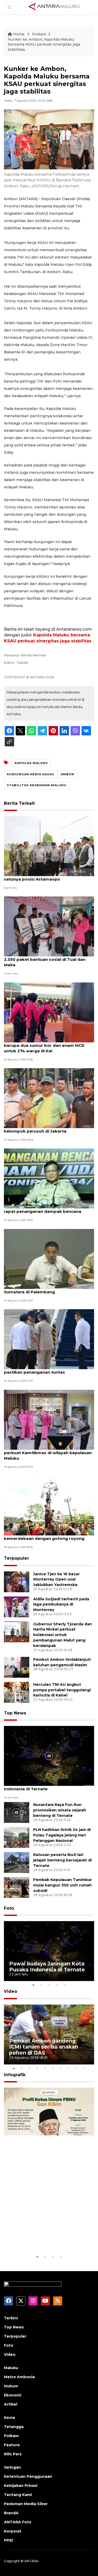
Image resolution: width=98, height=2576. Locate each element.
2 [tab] (41, 1985)
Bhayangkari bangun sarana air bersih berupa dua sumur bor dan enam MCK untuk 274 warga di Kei (44, 1045)
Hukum (11, 2386)
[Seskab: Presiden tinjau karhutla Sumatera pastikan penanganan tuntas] (49, 1339)
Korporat (13, 2531)
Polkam (39, 34)
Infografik (15, 2075)
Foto (9, 1908)
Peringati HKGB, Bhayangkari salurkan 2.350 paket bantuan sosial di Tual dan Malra (45, 959)
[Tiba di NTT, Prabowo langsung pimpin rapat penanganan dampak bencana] (49, 1178)
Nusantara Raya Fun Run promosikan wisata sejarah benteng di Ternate (60, 1810)
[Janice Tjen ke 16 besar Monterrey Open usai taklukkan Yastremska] (17, 1581)
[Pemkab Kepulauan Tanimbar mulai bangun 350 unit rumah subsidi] (17, 1887)
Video (11, 1991)
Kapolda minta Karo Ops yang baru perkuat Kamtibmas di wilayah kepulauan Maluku (48, 1453)
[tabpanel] (49, 1951)
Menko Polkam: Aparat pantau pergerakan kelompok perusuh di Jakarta (49, 1128)
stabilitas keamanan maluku (36, 785)
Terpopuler (16, 1558)
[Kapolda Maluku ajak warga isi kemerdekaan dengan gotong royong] (49, 1505)
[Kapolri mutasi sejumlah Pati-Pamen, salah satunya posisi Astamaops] (49, 846)
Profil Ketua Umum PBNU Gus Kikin (48, 2238)
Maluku (11, 2368)
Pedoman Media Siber (26, 2504)
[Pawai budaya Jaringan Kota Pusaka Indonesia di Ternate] (49, 1756)
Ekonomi (13, 2395)
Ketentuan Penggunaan (28, 2476)
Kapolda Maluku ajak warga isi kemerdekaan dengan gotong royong (44, 1536)
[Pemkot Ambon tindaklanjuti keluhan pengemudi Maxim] (17, 1667)
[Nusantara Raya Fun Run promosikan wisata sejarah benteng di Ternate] (17, 1812)
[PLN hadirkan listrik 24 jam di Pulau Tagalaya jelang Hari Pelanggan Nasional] (17, 1837)
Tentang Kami (18, 2495)
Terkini (11, 2318)
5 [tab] (65, 1985)
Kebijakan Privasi (21, 2486)
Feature (12, 2445)
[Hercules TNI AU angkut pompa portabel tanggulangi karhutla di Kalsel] (17, 1692)
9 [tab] (77, 2068)
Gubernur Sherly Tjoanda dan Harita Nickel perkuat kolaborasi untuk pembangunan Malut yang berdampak (63, 1635)
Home (19, 34)
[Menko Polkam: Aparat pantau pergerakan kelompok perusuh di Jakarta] (49, 1098)
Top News (15, 1713)
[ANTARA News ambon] (54, 7)
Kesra (9, 2418)
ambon (67, 774)
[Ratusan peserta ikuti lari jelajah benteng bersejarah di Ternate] (17, 1862)
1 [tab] (33, 1985)
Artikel (11, 2404)
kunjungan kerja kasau (31, 774)
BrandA (11, 2513)
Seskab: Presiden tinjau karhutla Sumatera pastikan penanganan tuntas (49, 1369)
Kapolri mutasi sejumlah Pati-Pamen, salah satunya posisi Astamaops (49, 876)
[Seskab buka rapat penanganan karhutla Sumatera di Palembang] (49, 1259)
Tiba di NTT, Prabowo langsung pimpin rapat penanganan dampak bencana (45, 1209)
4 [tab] (57, 1985)
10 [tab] (84, 2068)
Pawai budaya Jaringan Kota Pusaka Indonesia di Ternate (42, 1786)
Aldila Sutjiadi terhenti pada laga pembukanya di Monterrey (61, 1604)
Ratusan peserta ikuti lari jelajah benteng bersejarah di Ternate (62, 1860)
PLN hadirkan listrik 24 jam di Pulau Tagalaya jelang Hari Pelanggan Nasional (62, 1835)
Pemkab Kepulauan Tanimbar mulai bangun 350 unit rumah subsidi (63, 1885)
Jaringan (12, 2467)
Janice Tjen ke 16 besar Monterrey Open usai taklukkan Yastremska (56, 1579)
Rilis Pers (13, 2454)
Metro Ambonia (19, 2377)
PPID (9, 2540)
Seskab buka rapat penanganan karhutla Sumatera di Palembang (47, 1289)
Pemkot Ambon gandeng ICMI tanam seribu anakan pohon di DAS (44, 2047)
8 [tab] (69, 2068)
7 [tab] (61, 2068)
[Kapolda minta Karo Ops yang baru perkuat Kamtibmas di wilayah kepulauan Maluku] (49, 1419)
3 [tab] (49, 1985)
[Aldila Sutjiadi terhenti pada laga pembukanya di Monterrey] (17, 1606)
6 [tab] (53, 2068)
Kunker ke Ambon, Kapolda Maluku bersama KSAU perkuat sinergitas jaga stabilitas (44, 44)
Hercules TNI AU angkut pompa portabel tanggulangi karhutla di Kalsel (62, 1690)
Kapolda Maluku (31, 763)
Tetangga (14, 2427)
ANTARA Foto (18, 2522)
